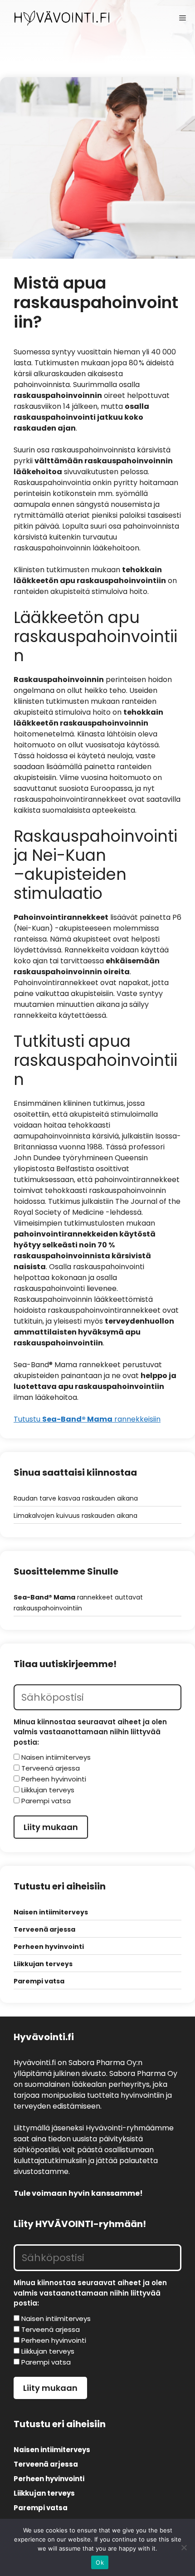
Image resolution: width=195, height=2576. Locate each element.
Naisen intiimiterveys (51, 1912)
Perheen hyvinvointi (49, 1947)
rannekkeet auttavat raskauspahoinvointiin (78, 1603)
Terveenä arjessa (44, 1929)
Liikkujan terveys (43, 1964)
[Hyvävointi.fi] (62, 18)
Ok (100, 2562)
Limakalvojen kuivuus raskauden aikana (76, 1516)
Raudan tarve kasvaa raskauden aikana (76, 1498)
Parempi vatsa (39, 1981)
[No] (184, 2547)
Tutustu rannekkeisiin (87, 1419)
